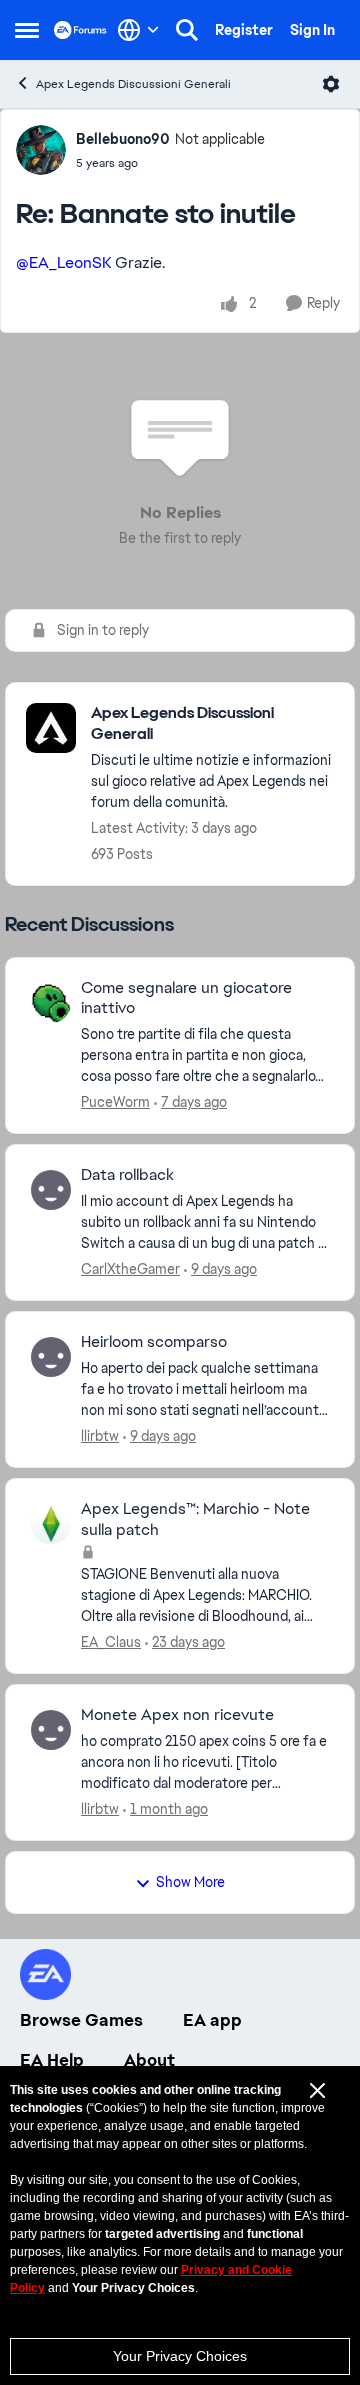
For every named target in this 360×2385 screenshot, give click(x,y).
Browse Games (81, 2020)
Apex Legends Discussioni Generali (133, 84)
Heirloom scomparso (154, 1342)
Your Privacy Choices (180, 2356)
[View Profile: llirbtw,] (51, 1357)
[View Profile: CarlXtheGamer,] (51, 1190)
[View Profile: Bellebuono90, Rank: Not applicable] (41, 150)
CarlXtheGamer (130, 1269)
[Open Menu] (331, 84)
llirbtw (100, 1436)
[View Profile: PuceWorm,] (51, 1003)
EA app (212, 2020)
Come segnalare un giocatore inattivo (186, 998)
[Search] (187, 30)
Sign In (312, 30)
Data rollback (127, 1175)
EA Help (52, 2060)
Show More (190, 1882)
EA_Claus (111, 1642)
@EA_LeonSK (63, 262)
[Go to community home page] (80, 29)
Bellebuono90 (123, 139)
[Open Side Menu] (27, 30)
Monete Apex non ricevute (177, 1715)
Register (244, 30)
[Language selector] (138, 30)
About (149, 2060)
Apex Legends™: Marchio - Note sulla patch (195, 1519)
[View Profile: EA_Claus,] (51, 1524)
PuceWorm (115, 1102)
